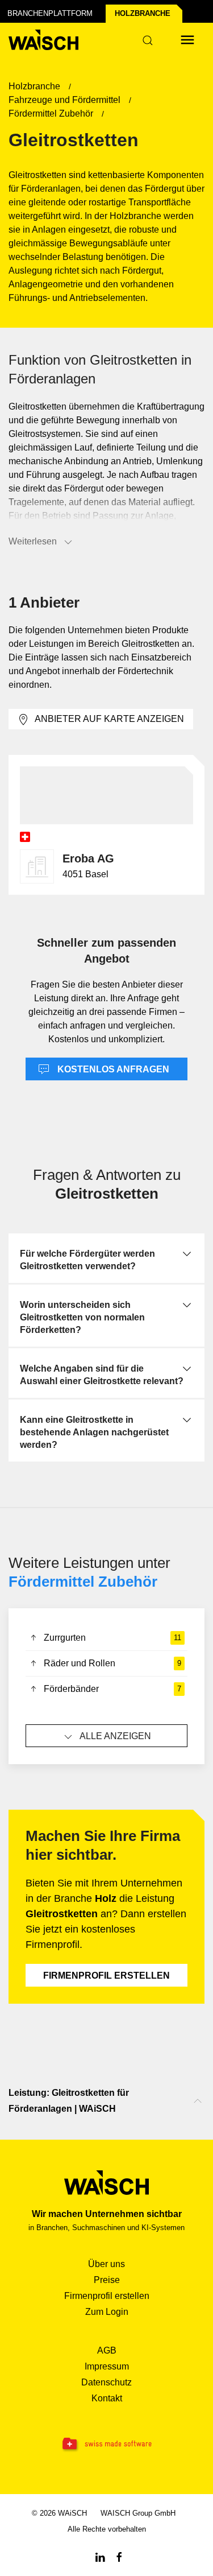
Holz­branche (143, 13)
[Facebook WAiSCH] (119, 2556)
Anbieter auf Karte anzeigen (109, 719)
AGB (107, 2350)
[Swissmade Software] (106, 2445)
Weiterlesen (33, 541)
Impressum (107, 2366)
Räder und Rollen (112, 1663)
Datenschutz (106, 2382)
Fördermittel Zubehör (83, 1582)
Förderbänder (112, 1689)
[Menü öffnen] (187, 40)
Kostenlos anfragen (112, 1069)
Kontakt (107, 2398)
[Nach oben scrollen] (198, 2101)
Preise (107, 2280)
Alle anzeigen (115, 1736)
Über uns (106, 2264)
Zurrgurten (112, 1638)
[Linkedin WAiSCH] (100, 2556)
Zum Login (107, 2312)
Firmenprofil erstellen (106, 1976)
